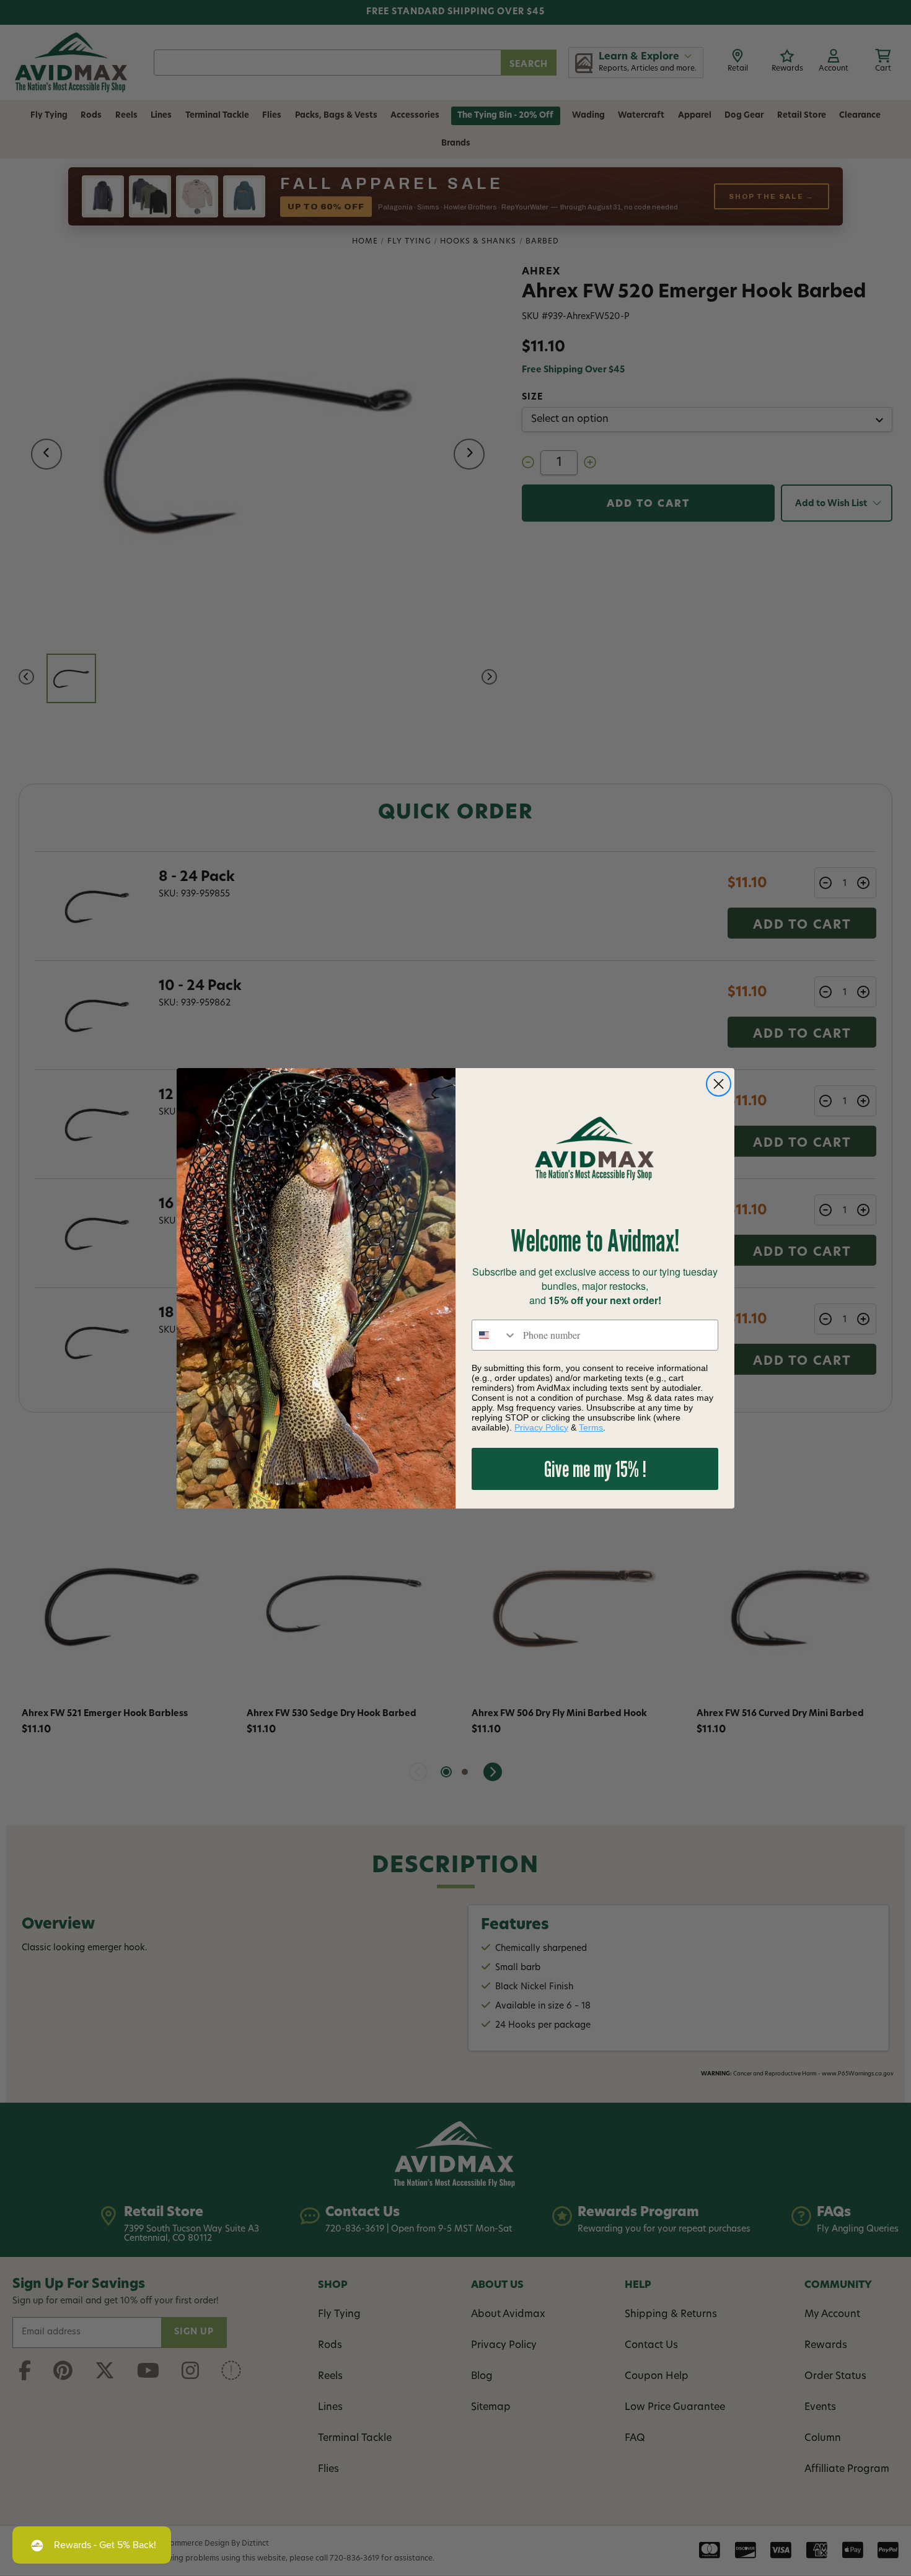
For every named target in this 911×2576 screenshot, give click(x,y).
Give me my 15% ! (595, 1469)
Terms (591, 1427)
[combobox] (495, 1335)
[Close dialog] (719, 1084)
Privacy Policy (541, 1427)
